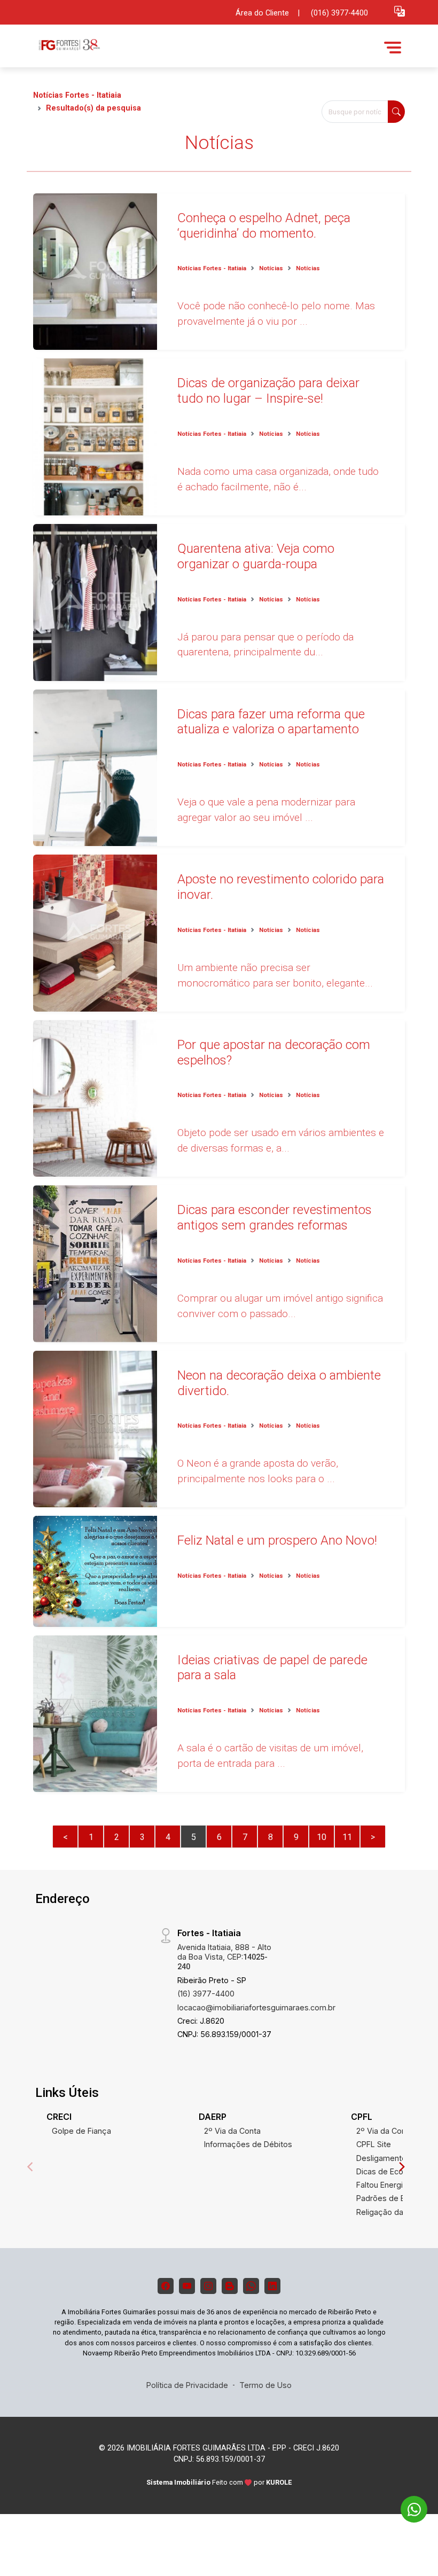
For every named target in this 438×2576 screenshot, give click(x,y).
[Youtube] (187, 2286)
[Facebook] (166, 2286)
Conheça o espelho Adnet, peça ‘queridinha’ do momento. (264, 226)
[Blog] (230, 2286)
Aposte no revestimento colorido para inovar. (281, 887)
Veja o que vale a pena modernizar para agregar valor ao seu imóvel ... (266, 810)
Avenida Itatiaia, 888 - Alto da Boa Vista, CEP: (224, 1957)
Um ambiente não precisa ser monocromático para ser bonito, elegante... (275, 975)
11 (347, 1837)
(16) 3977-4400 (206, 1994)
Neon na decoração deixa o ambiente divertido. (279, 1383)
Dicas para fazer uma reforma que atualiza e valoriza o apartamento (271, 722)
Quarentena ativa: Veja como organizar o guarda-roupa (256, 556)
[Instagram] (208, 2286)
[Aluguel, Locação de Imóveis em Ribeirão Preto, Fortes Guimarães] (113, 47)
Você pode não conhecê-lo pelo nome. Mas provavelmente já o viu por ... (276, 314)
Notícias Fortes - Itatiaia (77, 95)
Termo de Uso (265, 2385)
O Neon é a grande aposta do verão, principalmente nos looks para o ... (258, 1471)
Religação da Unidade (396, 2212)
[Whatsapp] (251, 2286)
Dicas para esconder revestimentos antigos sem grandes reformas (275, 1217)
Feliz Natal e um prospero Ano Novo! (277, 1540)
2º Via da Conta (232, 2131)
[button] (400, 11)
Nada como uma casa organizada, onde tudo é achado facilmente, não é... (278, 479)
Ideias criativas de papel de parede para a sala (272, 1668)
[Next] (401, 2167)
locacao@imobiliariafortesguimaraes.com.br (256, 2007)
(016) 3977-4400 (339, 13)
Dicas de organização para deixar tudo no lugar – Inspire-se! (268, 391)
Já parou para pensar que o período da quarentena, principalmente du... (265, 645)
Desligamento (381, 2158)
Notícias (271, 268)
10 (322, 1837)
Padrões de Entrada (392, 2198)
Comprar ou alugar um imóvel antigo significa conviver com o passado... (280, 1306)
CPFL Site (374, 2144)
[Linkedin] (272, 2286)
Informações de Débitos (248, 2144)
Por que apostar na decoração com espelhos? (274, 1052)
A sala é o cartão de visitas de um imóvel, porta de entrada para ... (270, 1756)
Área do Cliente (262, 13)
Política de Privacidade (187, 2385)
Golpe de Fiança (81, 2131)
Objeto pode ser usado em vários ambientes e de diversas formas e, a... (281, 1140)
